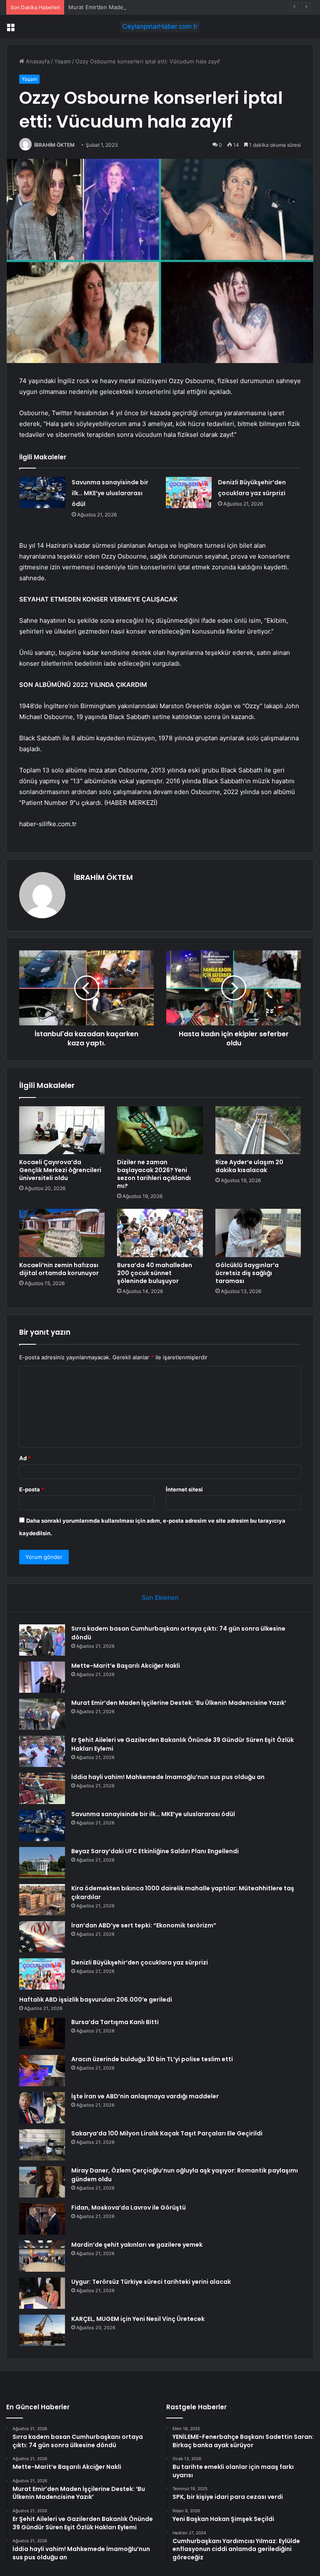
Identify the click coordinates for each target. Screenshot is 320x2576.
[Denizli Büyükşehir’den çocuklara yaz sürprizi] (189, 492)
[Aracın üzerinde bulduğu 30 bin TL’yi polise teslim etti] (42, 2071)
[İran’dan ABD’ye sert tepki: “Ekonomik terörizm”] (42, 1937)
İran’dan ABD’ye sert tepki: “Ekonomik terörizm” (144, 1925)
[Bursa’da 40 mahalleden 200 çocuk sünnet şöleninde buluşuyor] (160, 1233)
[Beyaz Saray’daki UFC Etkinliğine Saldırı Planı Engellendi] (42, 1863)
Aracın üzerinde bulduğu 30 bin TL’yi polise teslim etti (152, 2059)
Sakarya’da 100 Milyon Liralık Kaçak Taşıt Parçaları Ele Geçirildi (167, 2133)
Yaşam (62, 61)
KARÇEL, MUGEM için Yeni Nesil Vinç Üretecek (138, 2319)
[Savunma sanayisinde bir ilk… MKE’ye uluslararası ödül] (42, 492)
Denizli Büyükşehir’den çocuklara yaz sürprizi (140, 1962)
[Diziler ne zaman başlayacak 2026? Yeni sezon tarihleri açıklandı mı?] (160, 1130)
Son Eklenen (160, 1597)
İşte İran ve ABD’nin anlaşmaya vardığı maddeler (145, 2096)
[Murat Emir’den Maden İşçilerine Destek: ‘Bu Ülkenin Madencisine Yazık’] (42, 1714)
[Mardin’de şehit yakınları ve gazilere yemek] (42, 2256)
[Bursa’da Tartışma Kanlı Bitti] (42, 2033)
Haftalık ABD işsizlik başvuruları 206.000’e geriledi (96, 2000)
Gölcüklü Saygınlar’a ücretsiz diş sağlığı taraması (247, 1273)
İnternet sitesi (184, 1489)
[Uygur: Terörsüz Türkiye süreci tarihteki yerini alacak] (42, 2293)
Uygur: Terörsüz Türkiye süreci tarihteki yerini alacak (151, 2282)
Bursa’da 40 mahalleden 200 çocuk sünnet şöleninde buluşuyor (155, 1273)
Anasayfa (37, 61)
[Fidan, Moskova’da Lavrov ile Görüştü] (42, 2219)
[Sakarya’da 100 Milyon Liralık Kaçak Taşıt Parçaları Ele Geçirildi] (42, 2145)
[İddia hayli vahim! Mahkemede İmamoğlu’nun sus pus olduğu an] (42, 1788)
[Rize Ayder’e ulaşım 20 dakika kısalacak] (258, 1130)
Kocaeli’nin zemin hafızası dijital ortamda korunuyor (59, 1269)
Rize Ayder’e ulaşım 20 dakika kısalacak (249, 1166)
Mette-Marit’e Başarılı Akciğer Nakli (126, 1666)
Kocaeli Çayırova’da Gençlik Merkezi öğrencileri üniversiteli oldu (60, 1170)
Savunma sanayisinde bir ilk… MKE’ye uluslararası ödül (110, 493)
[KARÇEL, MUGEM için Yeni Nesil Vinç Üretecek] (42, 2330)
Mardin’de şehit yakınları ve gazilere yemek (137, 2245)
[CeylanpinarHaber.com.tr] (160, 26)
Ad (25, 1458)
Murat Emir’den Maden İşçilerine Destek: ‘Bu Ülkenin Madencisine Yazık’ (161, 7)
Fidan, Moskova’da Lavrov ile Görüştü (129, 2208)
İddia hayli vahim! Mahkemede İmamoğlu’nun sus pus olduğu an (168, 1777)
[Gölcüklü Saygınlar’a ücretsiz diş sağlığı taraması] (258, 1233)
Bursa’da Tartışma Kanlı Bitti (115, 2022)
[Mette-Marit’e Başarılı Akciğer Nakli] (42, 1677)
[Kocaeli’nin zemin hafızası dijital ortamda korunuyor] (62, 1233)
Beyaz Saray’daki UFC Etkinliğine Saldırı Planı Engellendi (155, 1851)
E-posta (32, 1489)
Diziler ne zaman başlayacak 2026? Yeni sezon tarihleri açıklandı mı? (154, 1174)
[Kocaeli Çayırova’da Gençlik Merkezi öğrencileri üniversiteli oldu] (62, 1130)
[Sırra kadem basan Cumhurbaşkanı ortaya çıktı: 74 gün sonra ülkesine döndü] (42, 1640)
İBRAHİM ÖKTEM (54, 145)
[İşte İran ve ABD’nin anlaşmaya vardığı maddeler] (42, 2108)
